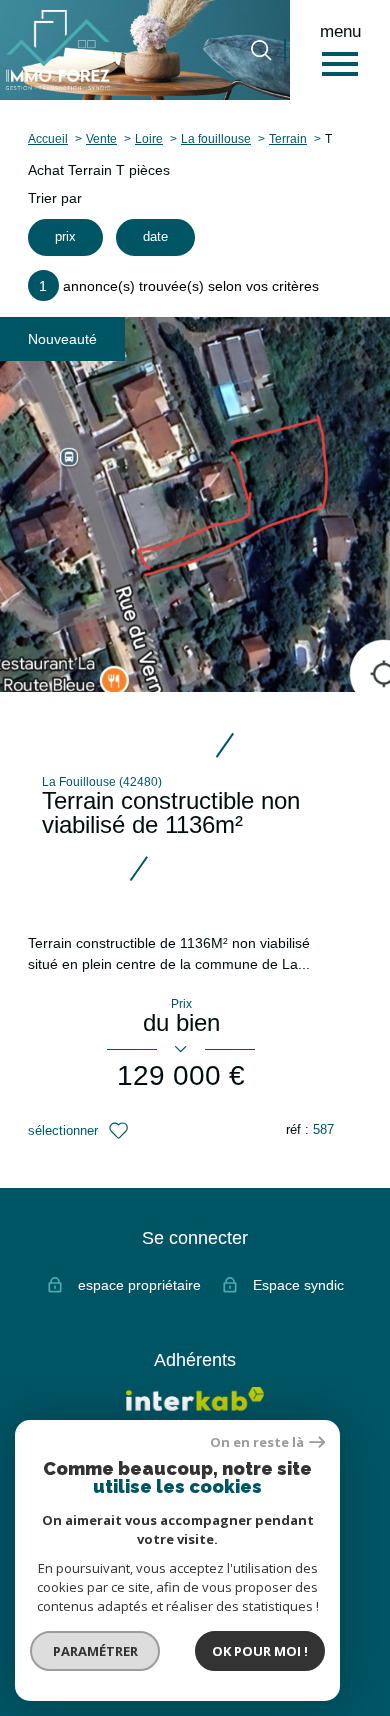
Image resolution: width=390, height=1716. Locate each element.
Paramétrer (95, 1651)
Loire (149, 138)
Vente (101, 138)
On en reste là (257, 1442)
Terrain (288, 138)
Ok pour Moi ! (260, 1651)
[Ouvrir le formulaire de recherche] (261, 50)
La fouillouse (216, 138)
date (155, 237)
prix (65, 237)
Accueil (48, 138)
